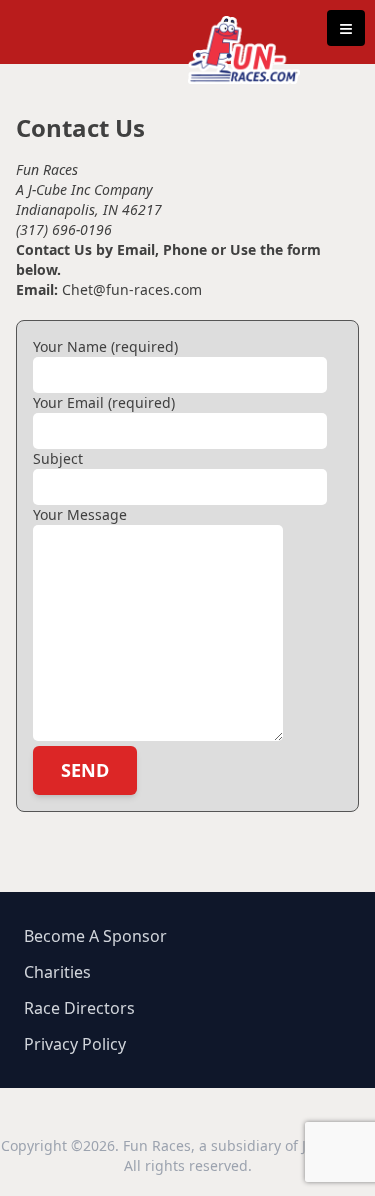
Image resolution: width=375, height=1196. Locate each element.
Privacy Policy (75, 1044)
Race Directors (79, 1008)
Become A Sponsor (95, 936)
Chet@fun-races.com (130, 289)
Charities (57, 972)
